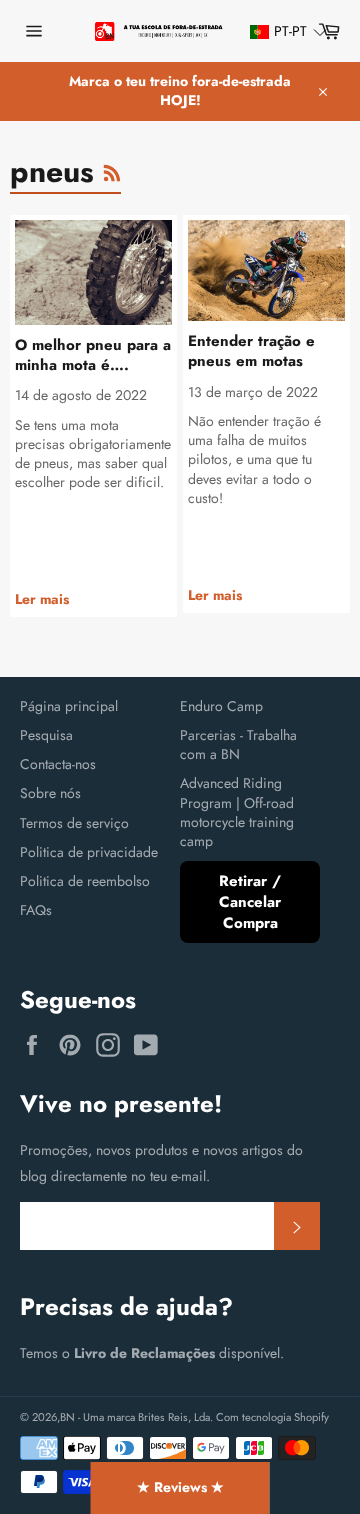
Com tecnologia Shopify (272, 1417)
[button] (279, 31)
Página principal (69, 706)
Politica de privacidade (89, 852)
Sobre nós (50, 793)
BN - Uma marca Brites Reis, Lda (135, 1417)
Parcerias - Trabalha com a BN (238, 744)
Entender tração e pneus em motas (251, 351)
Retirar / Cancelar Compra (250, 901)
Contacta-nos (58, 764)
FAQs (36, 910)
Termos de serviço (74, 823)
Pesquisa (46, 735)
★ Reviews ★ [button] (180, 1487)
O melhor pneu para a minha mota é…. (93, 355)
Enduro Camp (221, 706)
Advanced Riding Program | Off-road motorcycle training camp (237, 812)
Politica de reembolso (85, 881)
